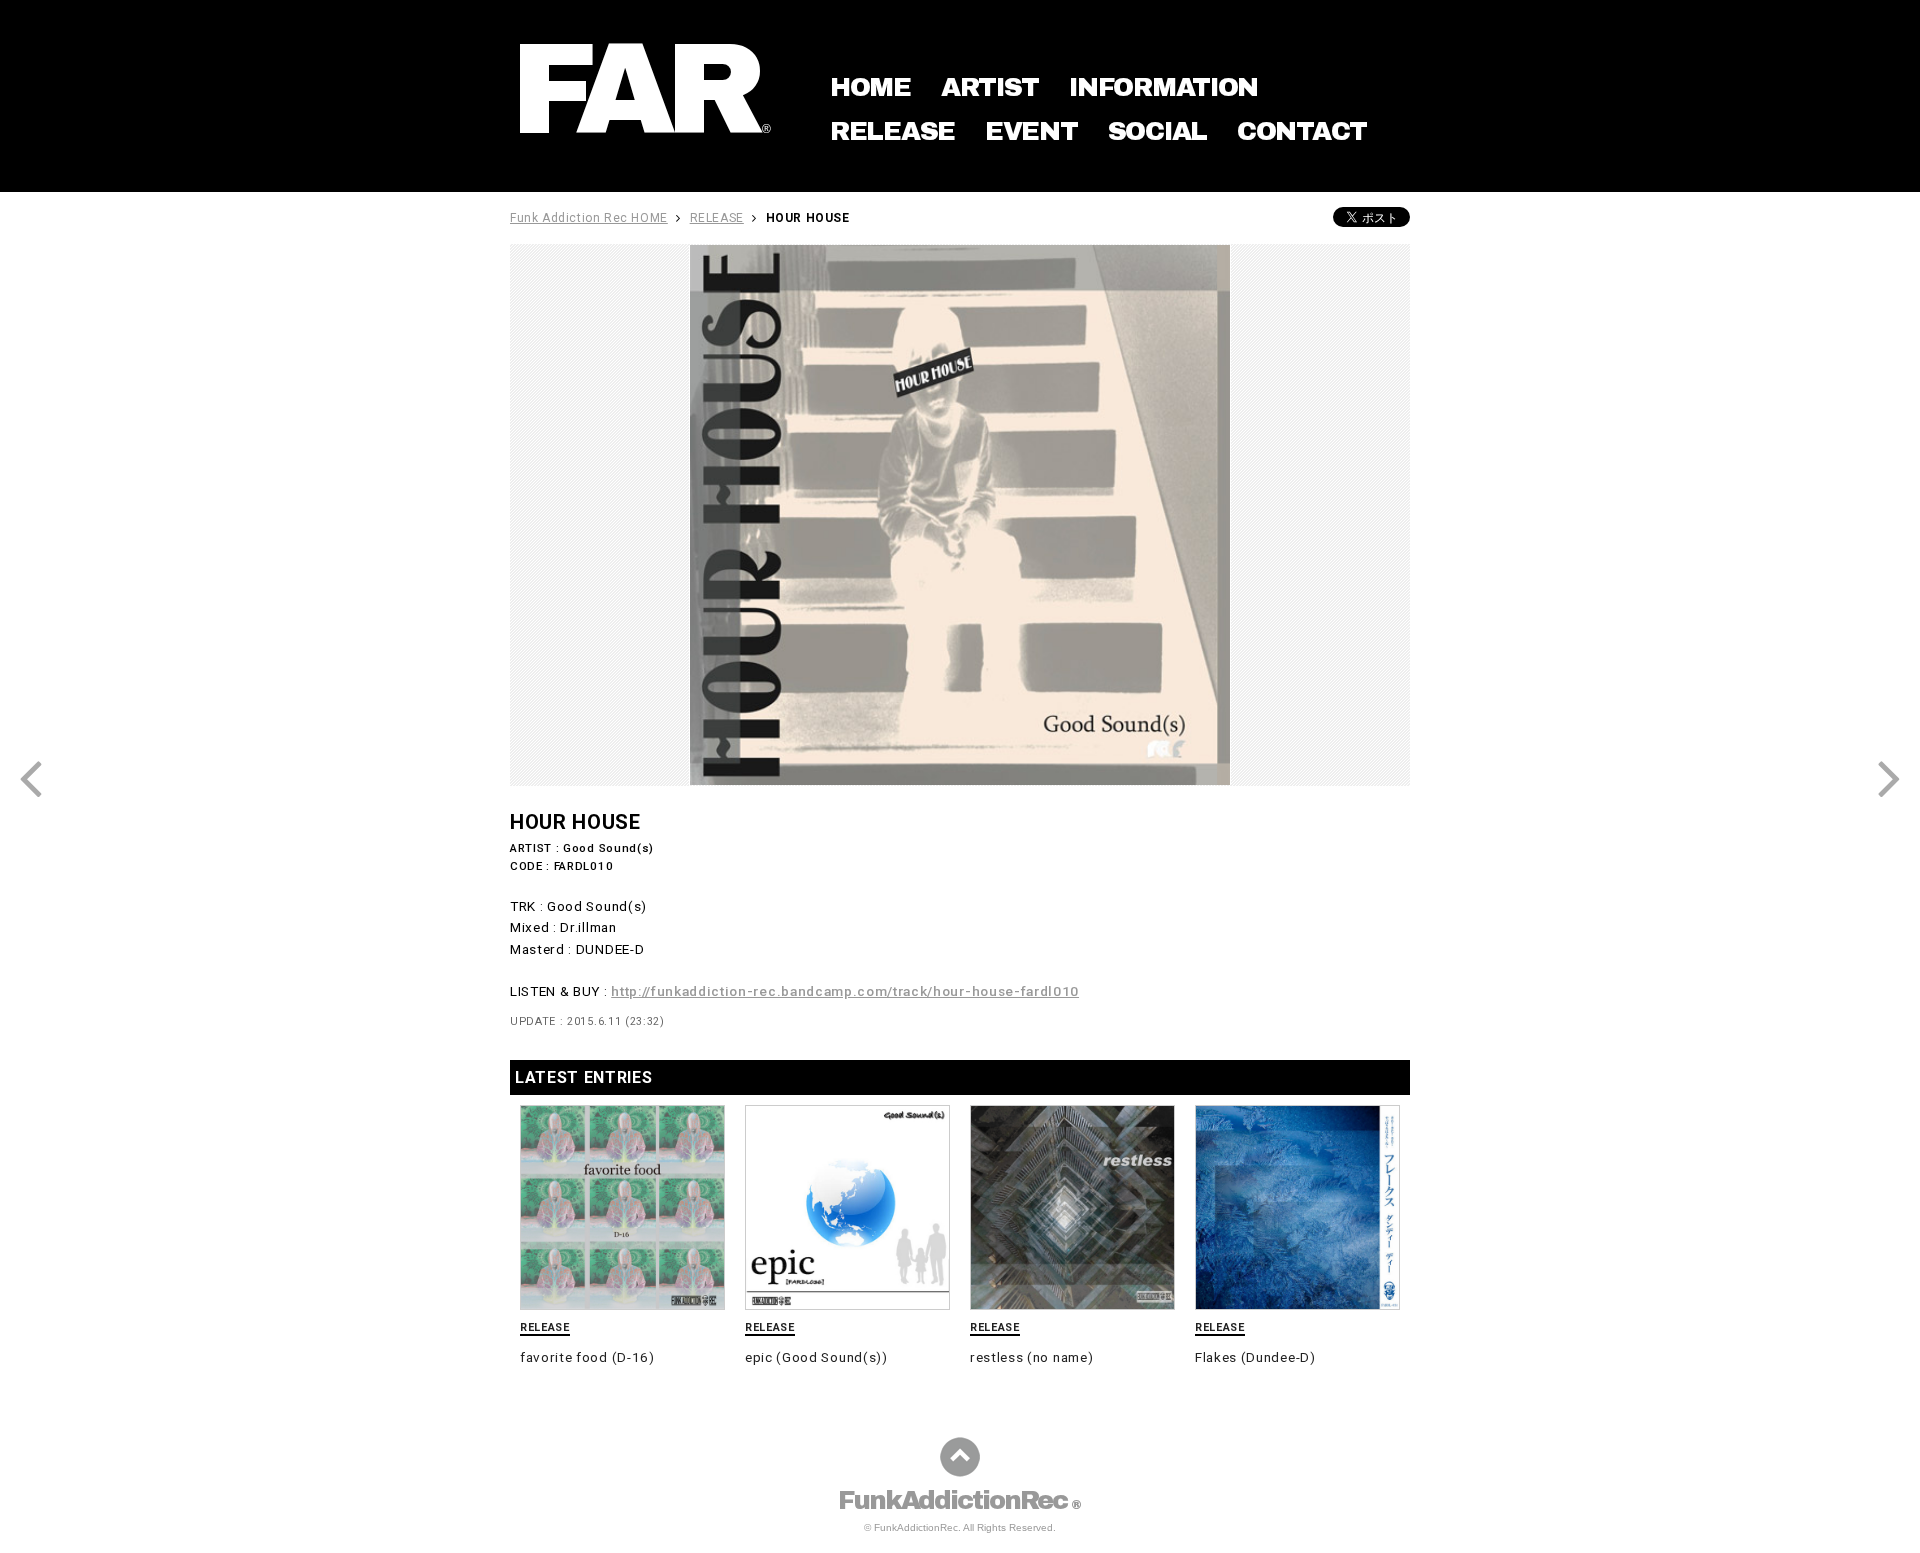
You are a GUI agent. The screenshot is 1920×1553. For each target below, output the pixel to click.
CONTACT (1302, 131)
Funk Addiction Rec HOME (589, 218)
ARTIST (990, 87)
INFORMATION (1163, 87)
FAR (642, 89)
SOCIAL (1157, 131)
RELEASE (892, 131)
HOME (870, 87)
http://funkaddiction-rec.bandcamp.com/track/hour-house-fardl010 (845, 991)
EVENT (1031, 131)
